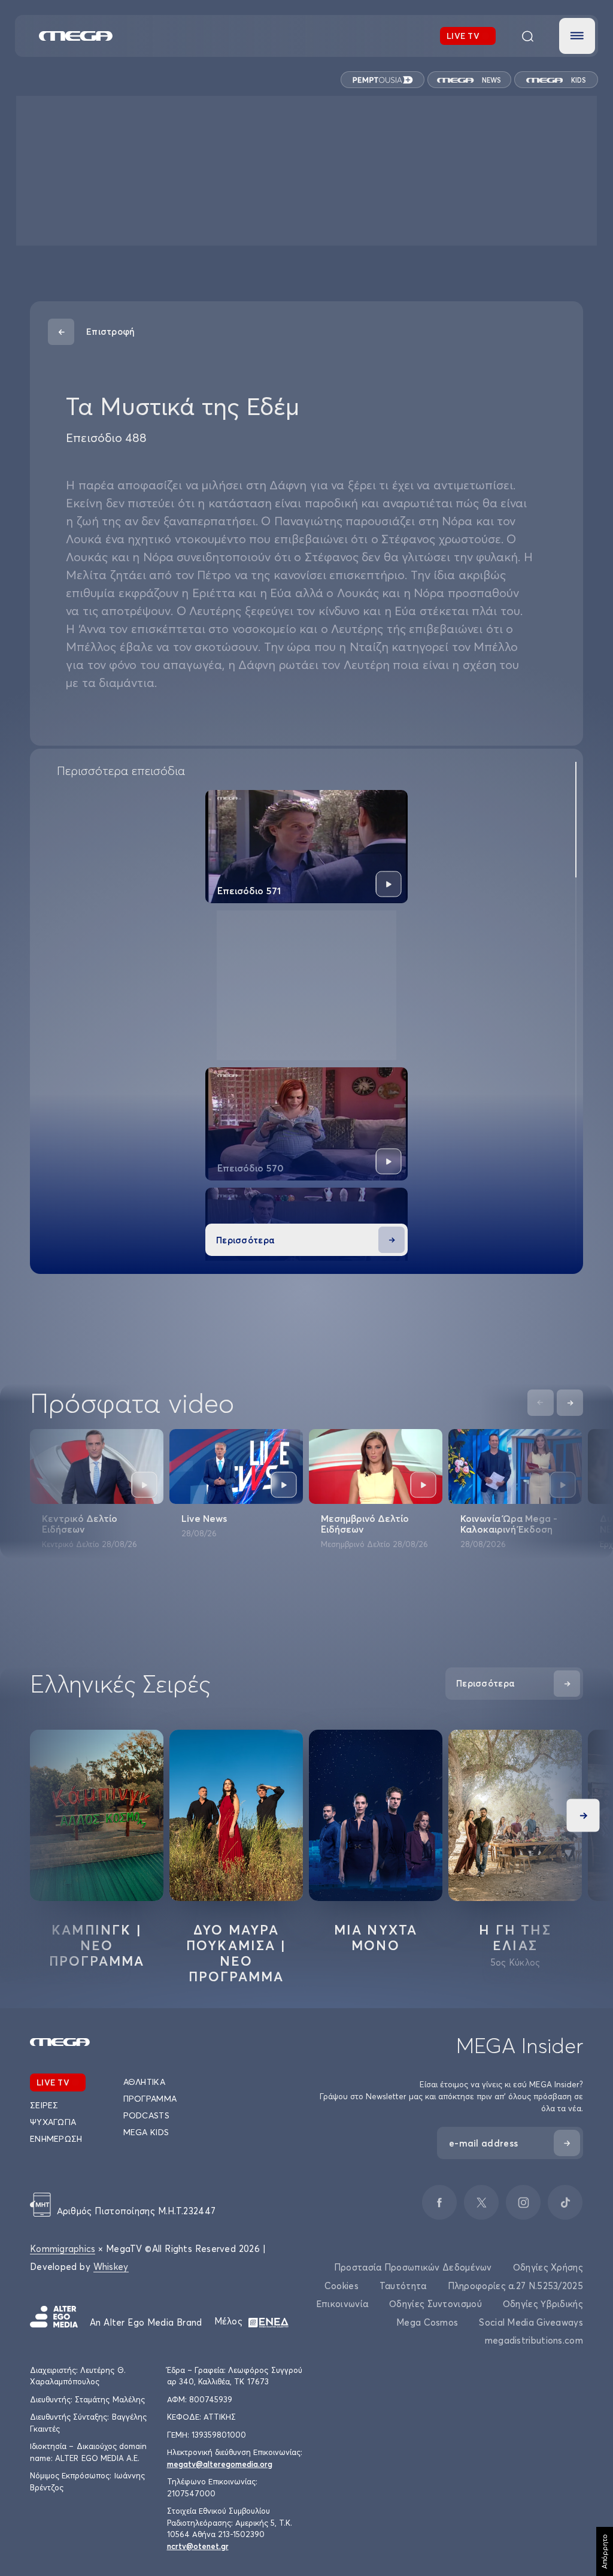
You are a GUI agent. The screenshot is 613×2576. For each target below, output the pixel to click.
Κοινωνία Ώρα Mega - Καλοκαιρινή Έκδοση (509, 1524)
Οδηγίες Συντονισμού (436, 2304)
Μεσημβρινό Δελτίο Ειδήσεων (365, 1524)
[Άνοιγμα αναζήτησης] (527, 36)
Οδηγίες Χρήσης (548, 2267)
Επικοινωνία (342, 2304)
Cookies (342, 2286)
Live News (204, 1518)
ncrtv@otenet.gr (198, 2546)
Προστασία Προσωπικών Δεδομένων (413, 2267)
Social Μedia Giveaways (531, 2322)
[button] (577, 36)
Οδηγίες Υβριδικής (543, 2304)
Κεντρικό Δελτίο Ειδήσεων (80, 1524)
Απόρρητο (604, 2551)
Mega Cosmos (427, 2322)
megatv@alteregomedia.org (220, 2464)
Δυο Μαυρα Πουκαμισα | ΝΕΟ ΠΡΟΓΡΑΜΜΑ (236, 1953)
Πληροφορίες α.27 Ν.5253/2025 (515, 2286)
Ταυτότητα (403, 2286)
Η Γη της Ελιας (515, 1938)
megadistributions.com (534, 2340)
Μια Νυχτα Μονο (376, 1938)
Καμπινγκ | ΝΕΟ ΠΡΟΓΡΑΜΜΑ (97, 1945)
